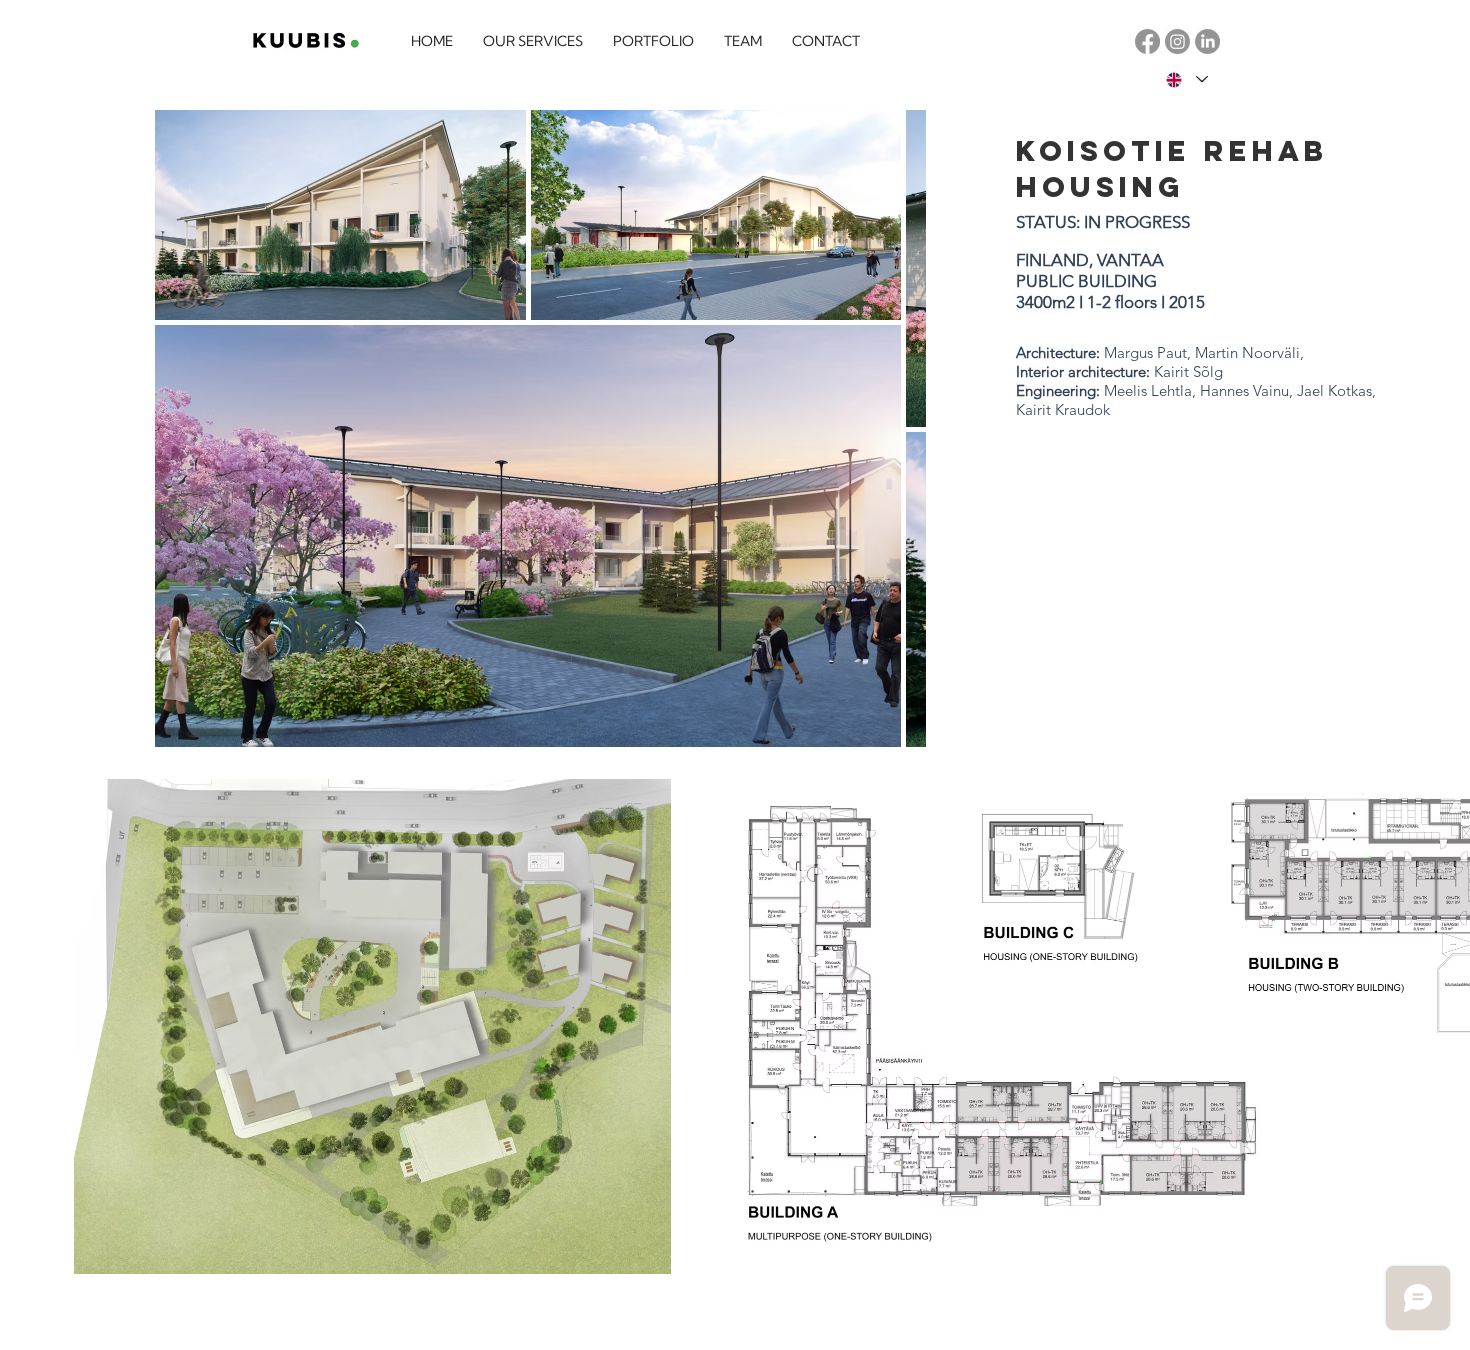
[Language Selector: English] (1186, 79)
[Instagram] (1177, 41)
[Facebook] (1147, 41)
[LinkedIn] (1207, 41)
